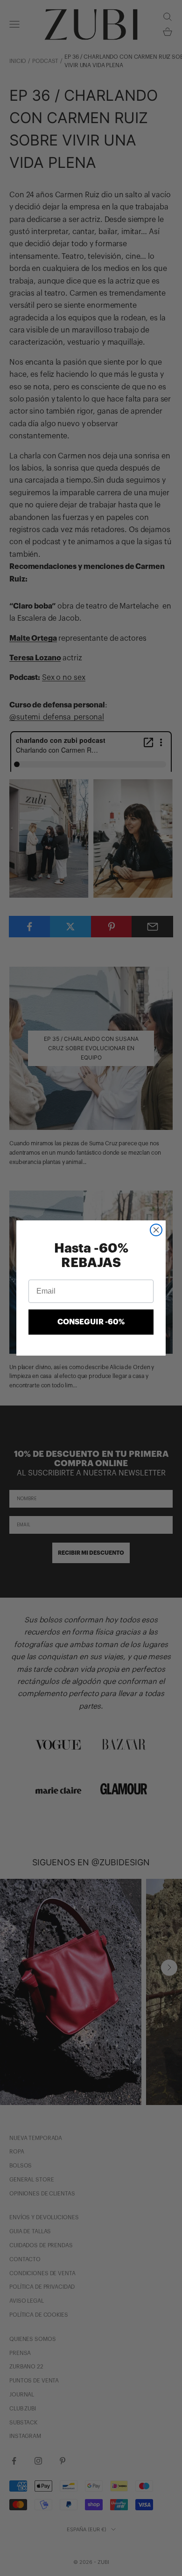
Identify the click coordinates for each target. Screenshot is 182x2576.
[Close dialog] (156, 1230)
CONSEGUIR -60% (91, 1322)
